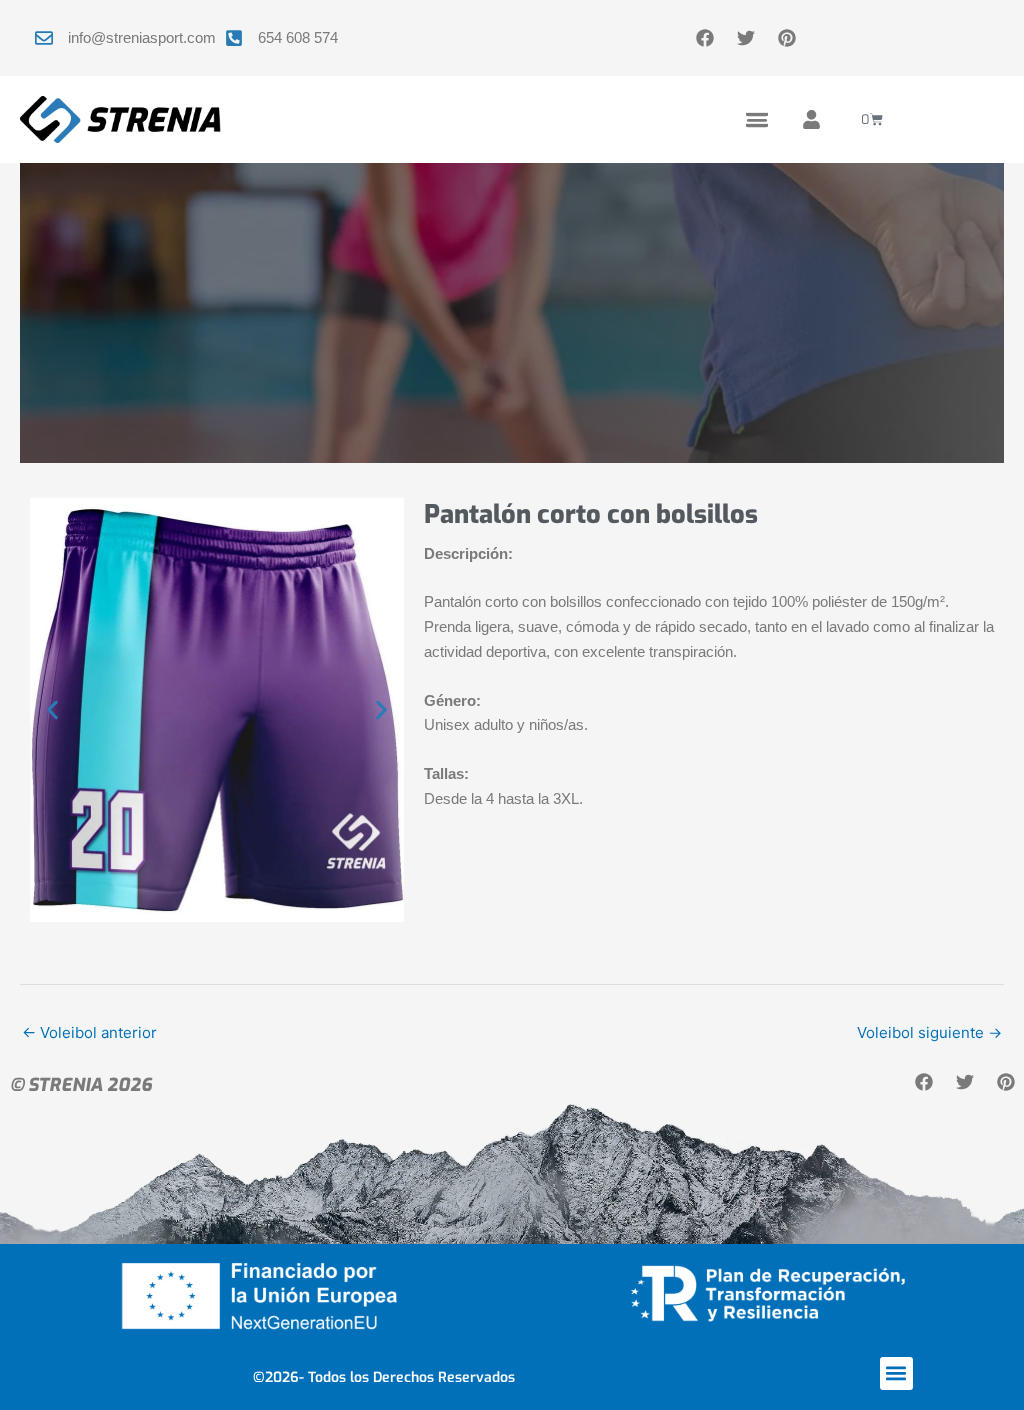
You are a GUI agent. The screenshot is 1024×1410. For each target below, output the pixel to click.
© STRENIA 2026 (81, 1085)
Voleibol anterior (89, 1032)
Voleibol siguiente (929, 1032)
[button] (756, 119)
